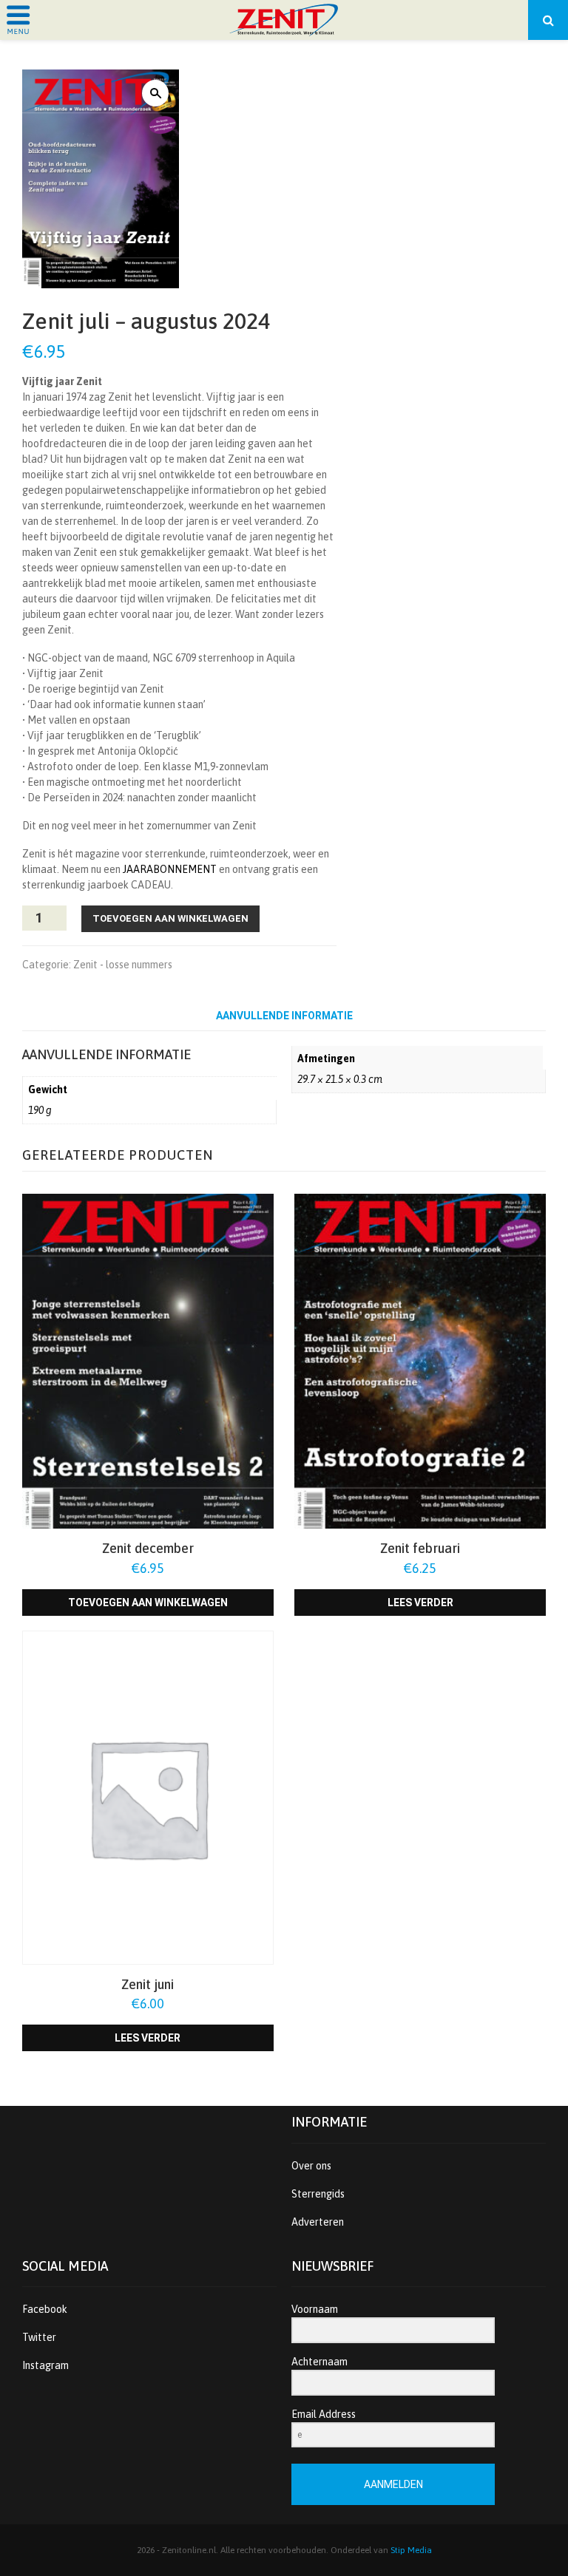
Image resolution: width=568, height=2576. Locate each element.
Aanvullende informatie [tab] (284, 1016)
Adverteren (318, 2222)
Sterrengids (318, 2194)
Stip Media (411, 2550)
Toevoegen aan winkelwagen (170, 918)
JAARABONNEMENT (170, 869)
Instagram (45, 2365)
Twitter (39, 2337)
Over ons (311, 2166)
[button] (155, 93)
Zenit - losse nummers (123, 965)
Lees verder (420, 1603)
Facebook (45, 2309)
